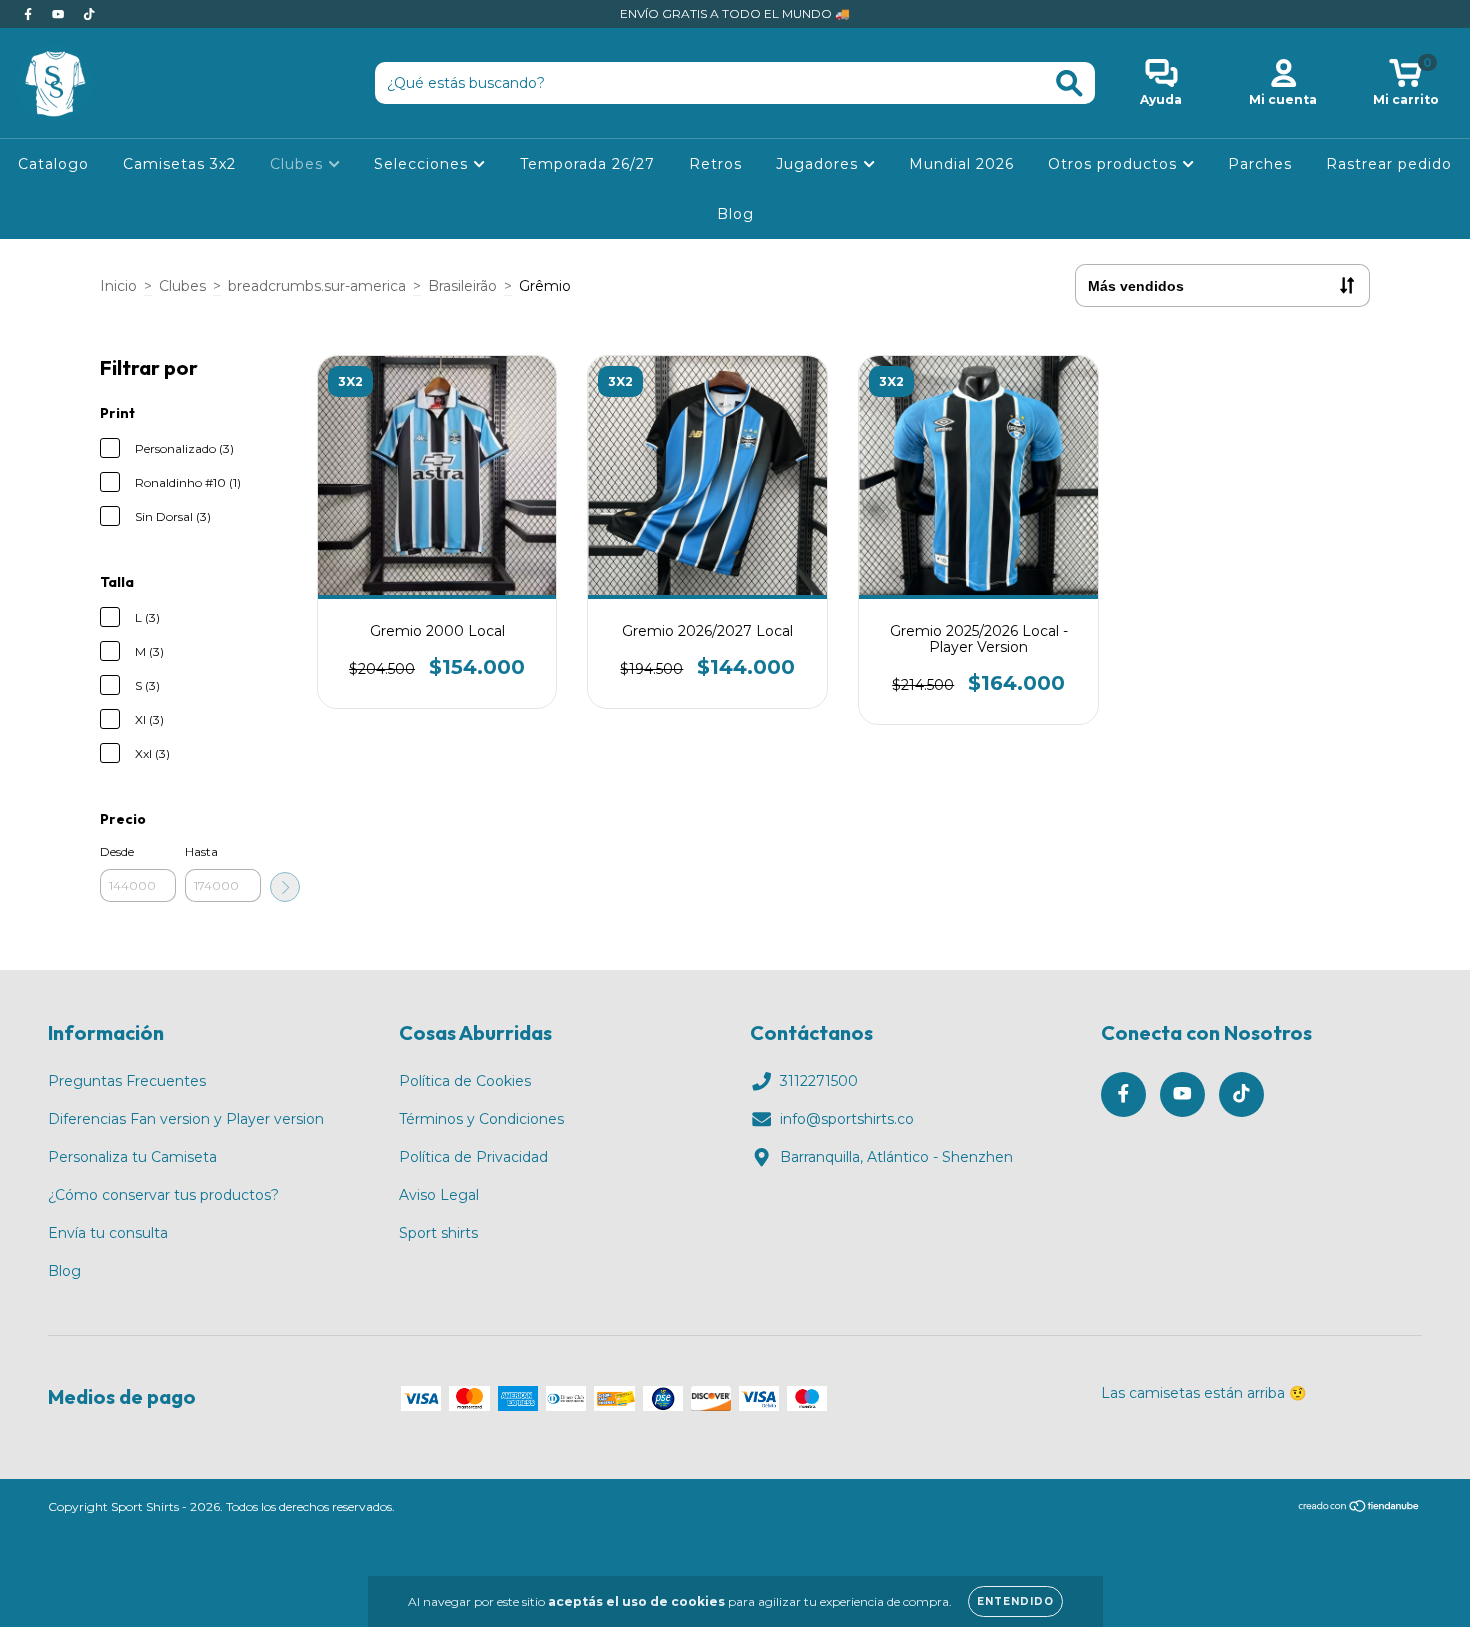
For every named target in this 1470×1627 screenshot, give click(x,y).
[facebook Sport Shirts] (30, 14)
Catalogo (53, 164)
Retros (715, 164)
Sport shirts (438, 1233)
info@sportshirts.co (847, 1119)
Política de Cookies (465, 1081)
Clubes (299, 164)
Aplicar (285, 887)
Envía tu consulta (108, 1233)
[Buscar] (1069, 83)
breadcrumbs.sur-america (317, 286)
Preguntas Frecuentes (127, 1081)
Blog (735, 214)
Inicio (118, 286)
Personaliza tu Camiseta (132, 1157)
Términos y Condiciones (481, 1119)
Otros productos (1115, 164)
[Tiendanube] (1359, 1508)
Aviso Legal (439, 1195)
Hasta (201, 851)
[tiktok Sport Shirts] (89, 14)
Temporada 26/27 (587, 164)
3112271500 (819, 1081)
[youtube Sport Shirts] (60, 14)
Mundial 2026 (961, 164)
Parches (1260, 164)
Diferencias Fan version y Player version (186, 1119)
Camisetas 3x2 (179, 164)
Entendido (1015, 1601)
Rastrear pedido (1389, 164)
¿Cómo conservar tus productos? (163, 1195)
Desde (117, 851)
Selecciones (423, 164)
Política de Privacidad (473, 1157)
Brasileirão (462, 286)
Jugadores (819, 164)
